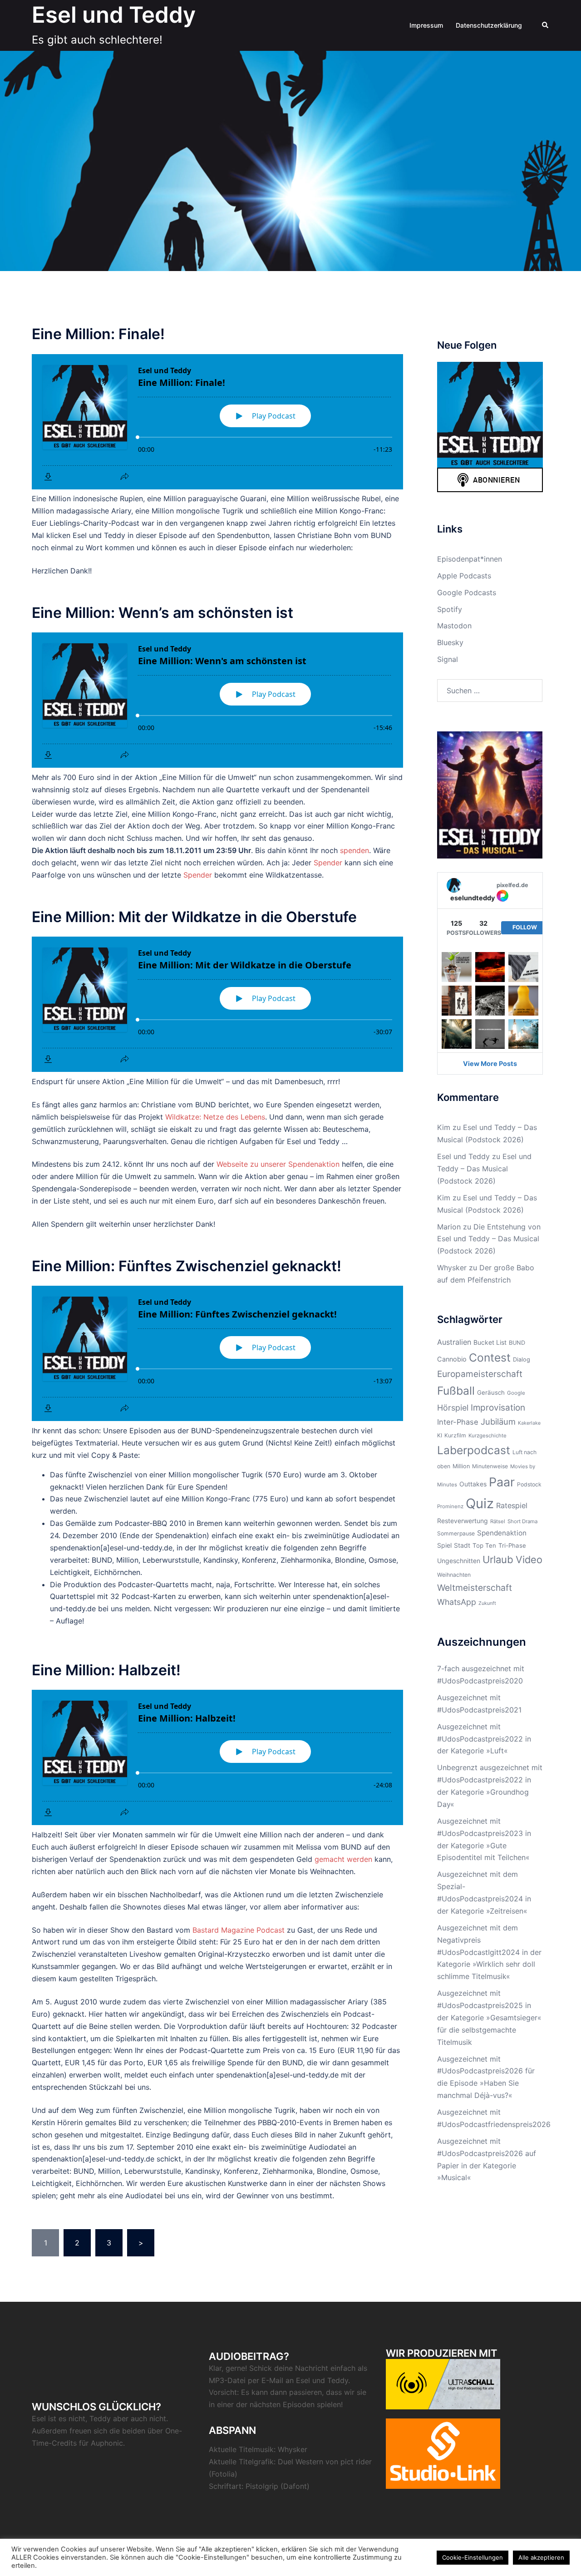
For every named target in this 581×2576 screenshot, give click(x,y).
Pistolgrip (262, 2486)
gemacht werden (343, 1859)
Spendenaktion (502, 1533)
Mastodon (454, 626)
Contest (490, 1357)
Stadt (462, 1545)
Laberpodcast (474, 1450)
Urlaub (498, 1559)
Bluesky (450, 642)
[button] (546, 25)
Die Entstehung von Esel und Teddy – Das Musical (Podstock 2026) (489, 1239)
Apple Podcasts (464, 576)
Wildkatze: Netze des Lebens (215, 1117)
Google (516, 1393)
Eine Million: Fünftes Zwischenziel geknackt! (187, 1266)
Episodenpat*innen (470, 559)
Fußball (456, 1391)
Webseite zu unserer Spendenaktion (278, 1164)
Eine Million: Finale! (98, 334)
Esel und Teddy (114, 15)
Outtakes (473, 1484)
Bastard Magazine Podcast (239, 1930)
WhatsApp (457, 1602)
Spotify (450, 609)
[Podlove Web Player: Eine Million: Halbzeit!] (217, 1757)
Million (461, 1466)
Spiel (444, 1545)
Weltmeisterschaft (475, 1588)
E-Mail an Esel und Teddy (305, 2380)
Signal (448, 659)
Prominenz (450, 1506)
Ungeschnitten (459, 1561)
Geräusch (491, 1392)
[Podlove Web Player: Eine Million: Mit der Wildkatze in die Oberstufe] (217, 1004)
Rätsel (498, 1521)
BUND (517, 1343)
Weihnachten (454, 1575)
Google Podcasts (467, 592)
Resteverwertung (463, 1521)
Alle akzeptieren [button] (541, 2557)
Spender (328, 863)
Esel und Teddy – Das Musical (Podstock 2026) (484, 1169)
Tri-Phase (512, 1545)
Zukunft (487, 1603)
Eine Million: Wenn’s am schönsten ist (162, 613)
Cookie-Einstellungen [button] (473, 2557)
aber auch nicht (140, 2418)
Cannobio (452, 1359)
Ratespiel (512, 1505)
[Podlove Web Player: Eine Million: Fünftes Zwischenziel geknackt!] (217, 1353)
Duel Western (300, 2462)
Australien (454, 1342)
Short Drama (522, 1521)
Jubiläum (498, 1421)
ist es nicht (67, 2418)
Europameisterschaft (480, 1374)
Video (529, 1559)
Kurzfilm (455, 1435)
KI (440, 1435)
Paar (502, 1482)
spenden (355, 850)
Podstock (529, 1484)
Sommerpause (456, 1533)
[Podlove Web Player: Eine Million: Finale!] (217, 422)
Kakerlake (529, 1423)
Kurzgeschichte (487, 1436)
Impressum (426, 25)
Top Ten (484, 1545)
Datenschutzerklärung (489, 25)
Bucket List (490, 1342)
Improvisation (498, 1408)
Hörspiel (453, 1408)
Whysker (452, 1268)
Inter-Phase (458, 1422)
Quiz (480, 1503)
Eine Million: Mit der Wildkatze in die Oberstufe (194, 917)
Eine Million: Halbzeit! (106, 1670)
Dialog (522, 1360)
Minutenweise (490, 1466)
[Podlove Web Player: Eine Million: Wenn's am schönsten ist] (217, 700)
